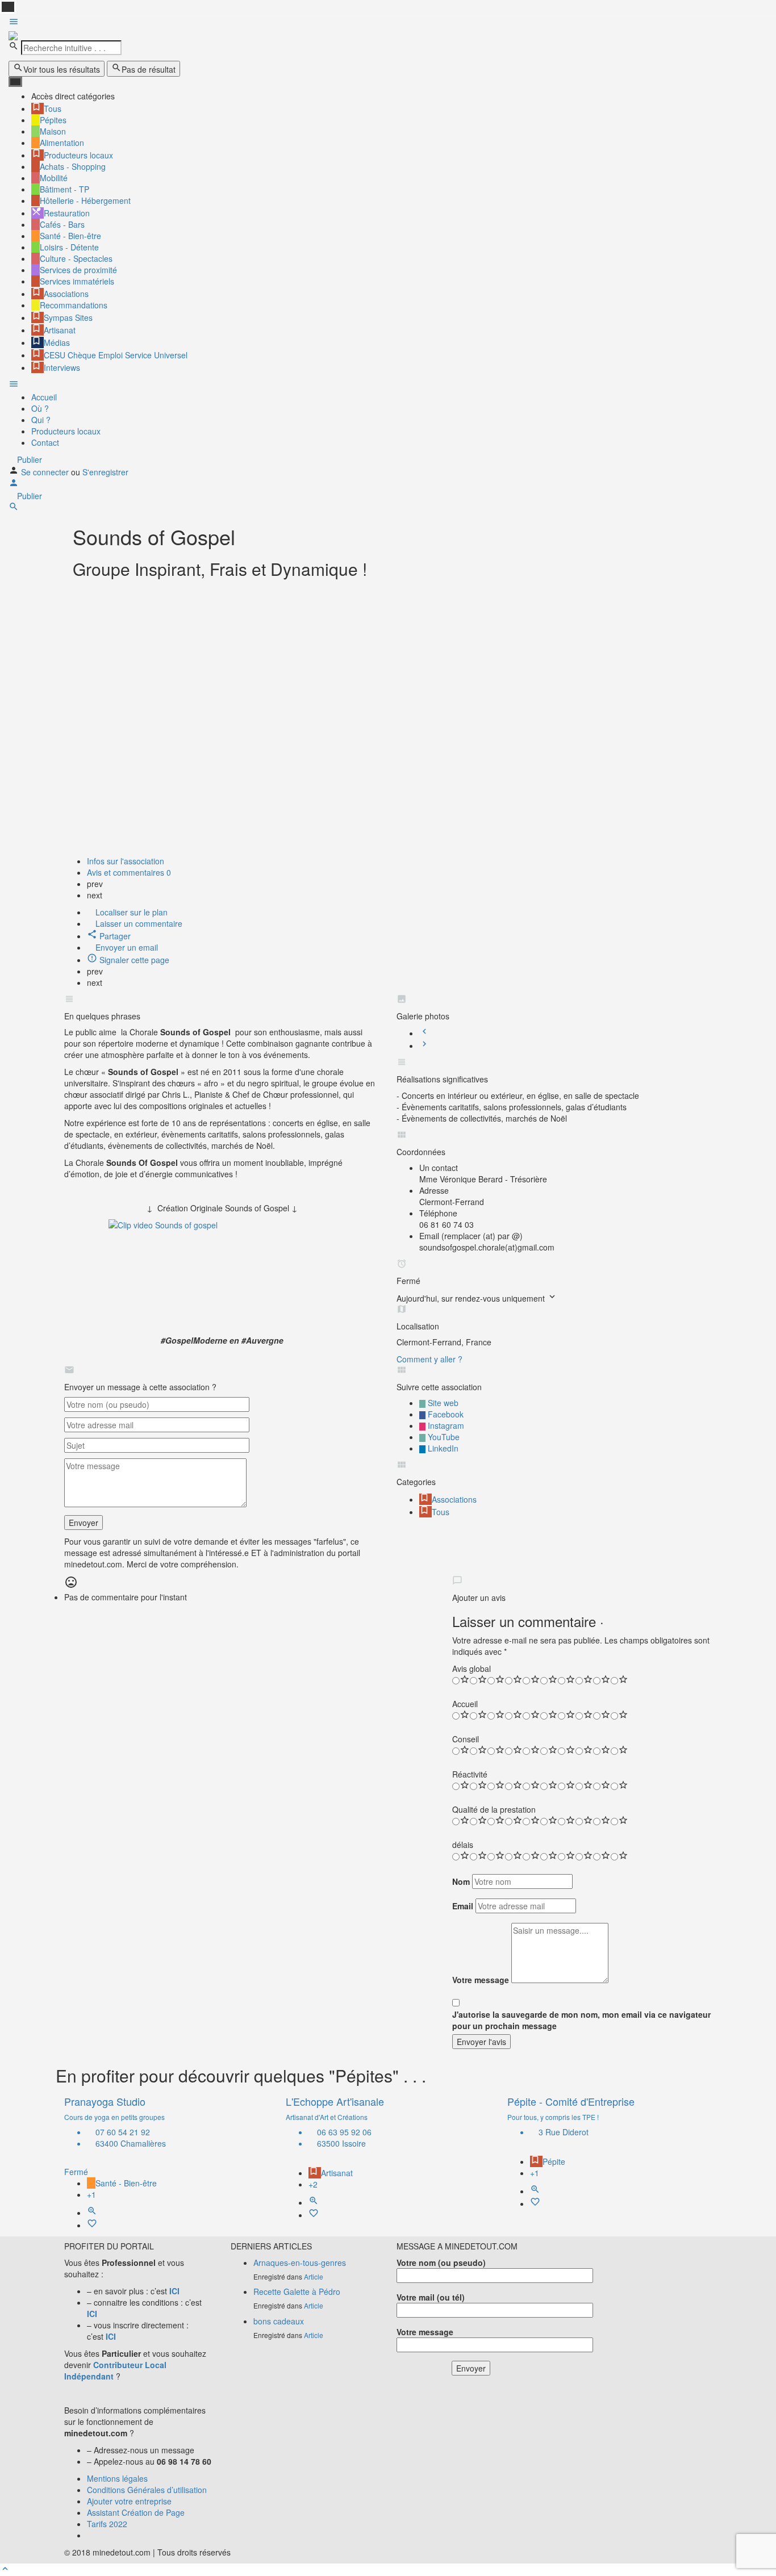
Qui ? (41, 420)
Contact (45, 442)
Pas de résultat (149, 69)
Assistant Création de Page (136, 2512)
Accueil (44, 397)
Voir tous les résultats (62, 69)
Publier (28, 459)
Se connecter (46, 472)
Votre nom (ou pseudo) (441, 2263)
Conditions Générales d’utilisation (147, 2490)
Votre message (481, 1980)
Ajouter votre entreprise (129, 2501)
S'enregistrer (105, 472)
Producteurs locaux (66, 431)
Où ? (40, 408)
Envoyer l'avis (481, 2042)
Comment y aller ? (429, 1359)
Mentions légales (117, 2478)
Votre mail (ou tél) (431, 2297)
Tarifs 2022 (107, 2524)
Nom (461, 1881)
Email (463, 1906)
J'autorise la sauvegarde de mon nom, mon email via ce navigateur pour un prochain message (581, 2020)
